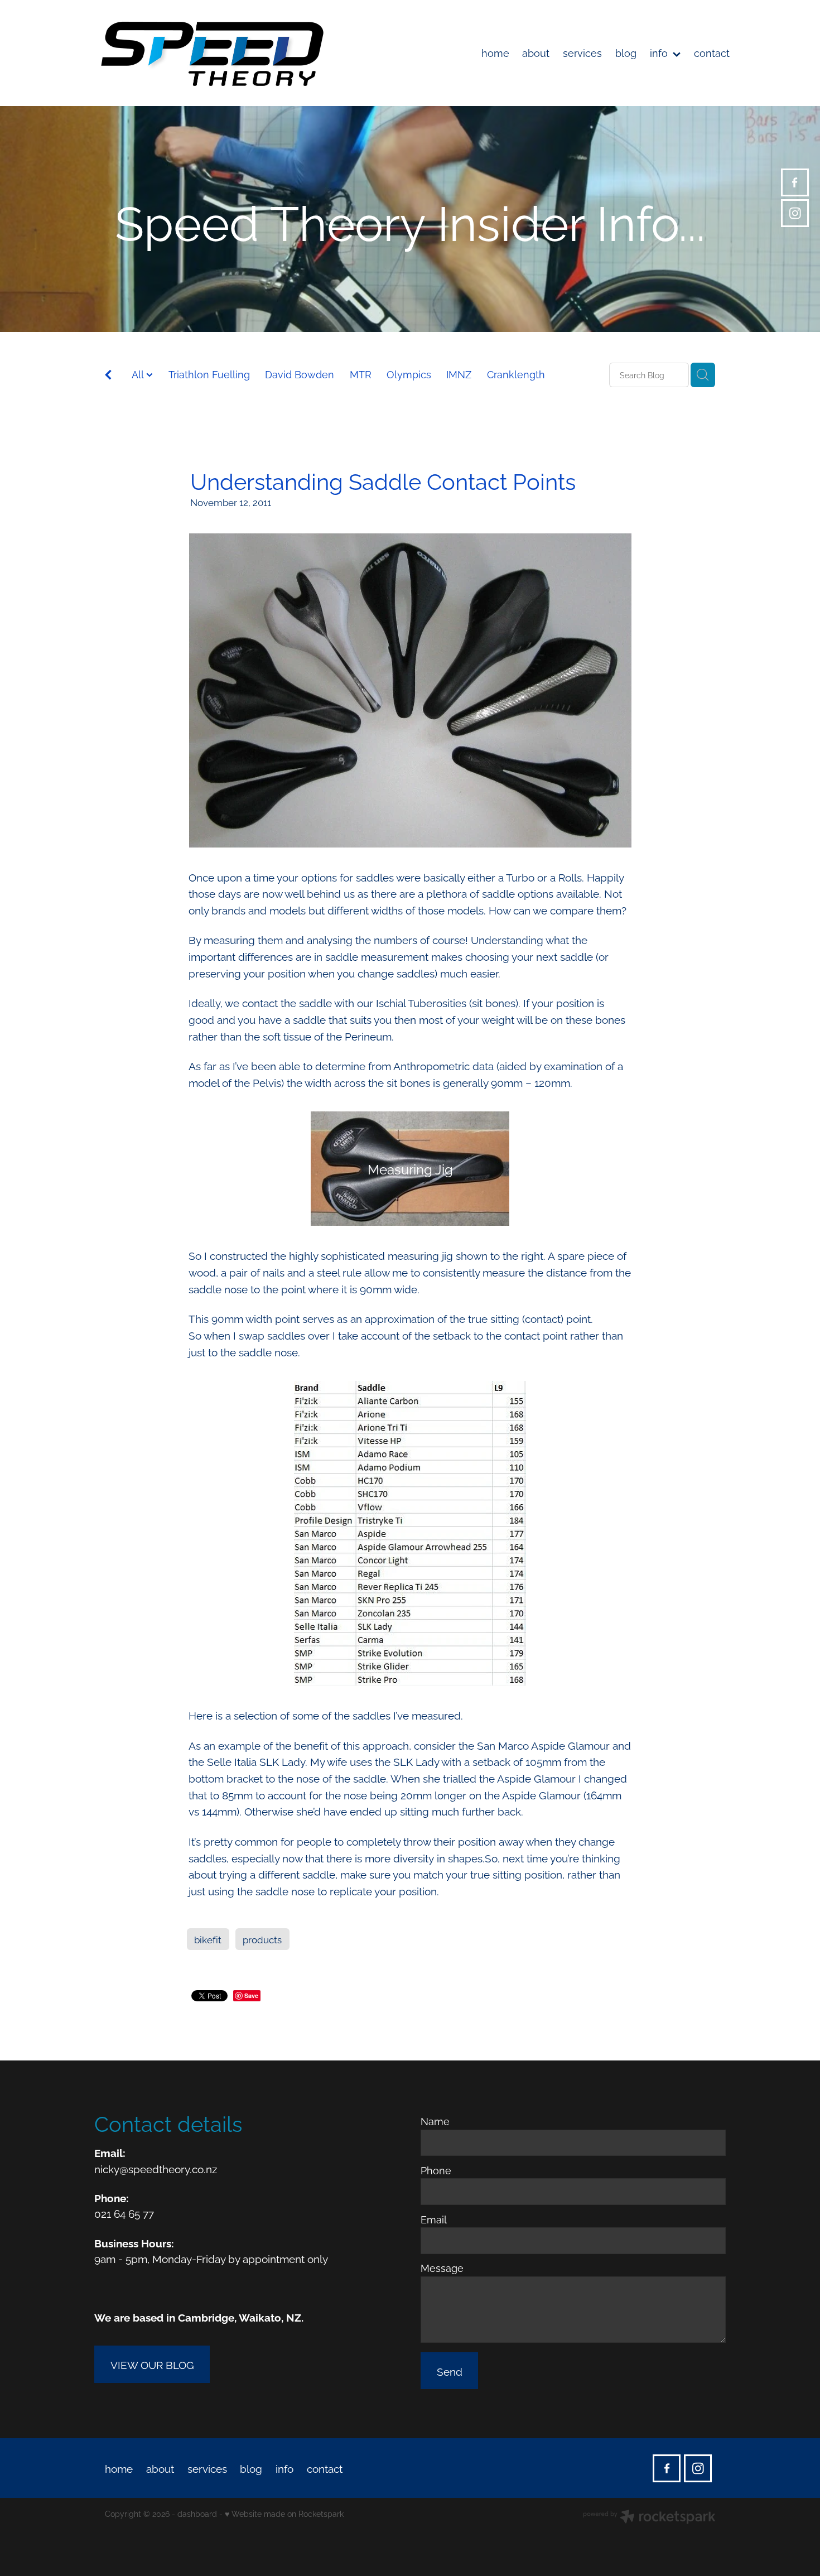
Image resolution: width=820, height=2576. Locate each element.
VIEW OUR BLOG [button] (152, 2364)
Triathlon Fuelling (209, 374)
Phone (436, 2170)
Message (442, 2268)
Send (450, 2371)
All (139, 374)
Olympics (409, 374)
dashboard (197, 2513)
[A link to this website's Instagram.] (795, 213)
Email (434, 2219)
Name (435, 2121)
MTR (361, 374)
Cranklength (516, 374)
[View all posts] (108, 376)
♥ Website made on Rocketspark (284, 2513)
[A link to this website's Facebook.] (795, 182)
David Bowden (300, 374)
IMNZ (459, 374)
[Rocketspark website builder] (649, 2518)
